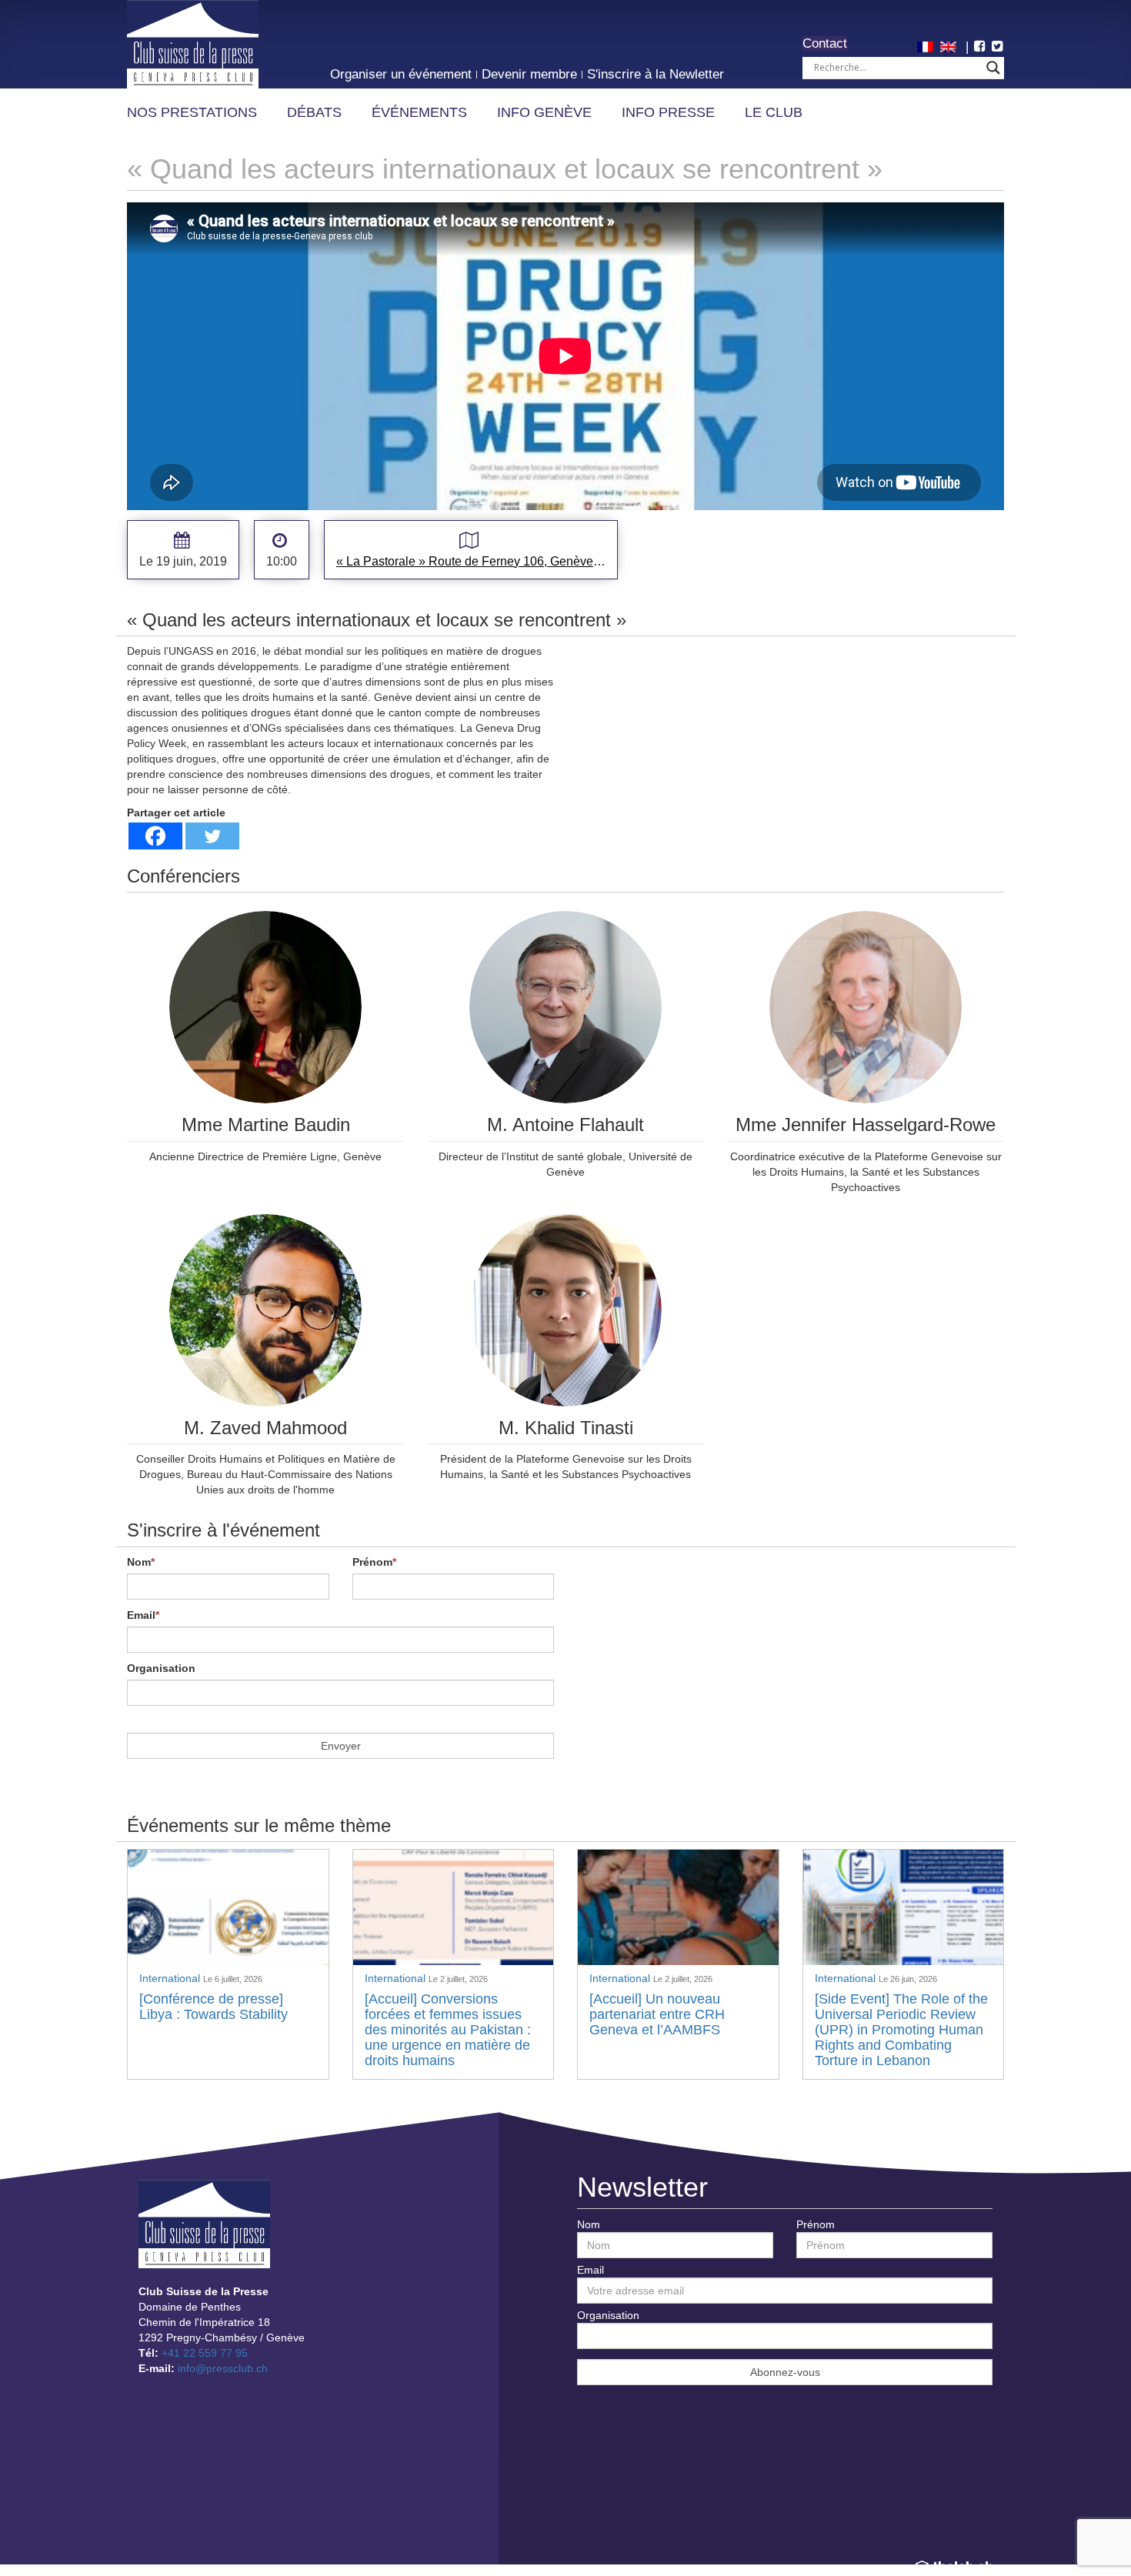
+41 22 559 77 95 (205, 2353)
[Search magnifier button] (993, 68)
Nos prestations (192, 112)
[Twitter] (212, 836)
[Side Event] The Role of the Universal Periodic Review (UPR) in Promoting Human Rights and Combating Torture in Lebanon (901, 2029)
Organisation (161, 1668)
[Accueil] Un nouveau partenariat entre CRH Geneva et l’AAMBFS (657, 2014)
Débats (314, 112)
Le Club (774, 112)
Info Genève (544, 112)
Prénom (374, 1562)
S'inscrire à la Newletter (656, 74)
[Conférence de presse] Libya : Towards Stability (214, 2007)
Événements (419, 112)
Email (143, 1615)
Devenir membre (529, 74)
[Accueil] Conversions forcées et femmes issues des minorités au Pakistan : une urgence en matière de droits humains (448, 2029)
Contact (825, 43)
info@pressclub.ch (223, 2368)
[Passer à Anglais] (950, 45)
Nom (141, 1562)
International (171, 1978)
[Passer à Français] (927, 45)
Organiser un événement (401, 74)
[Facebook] (155, 836)
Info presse (668, 112)
